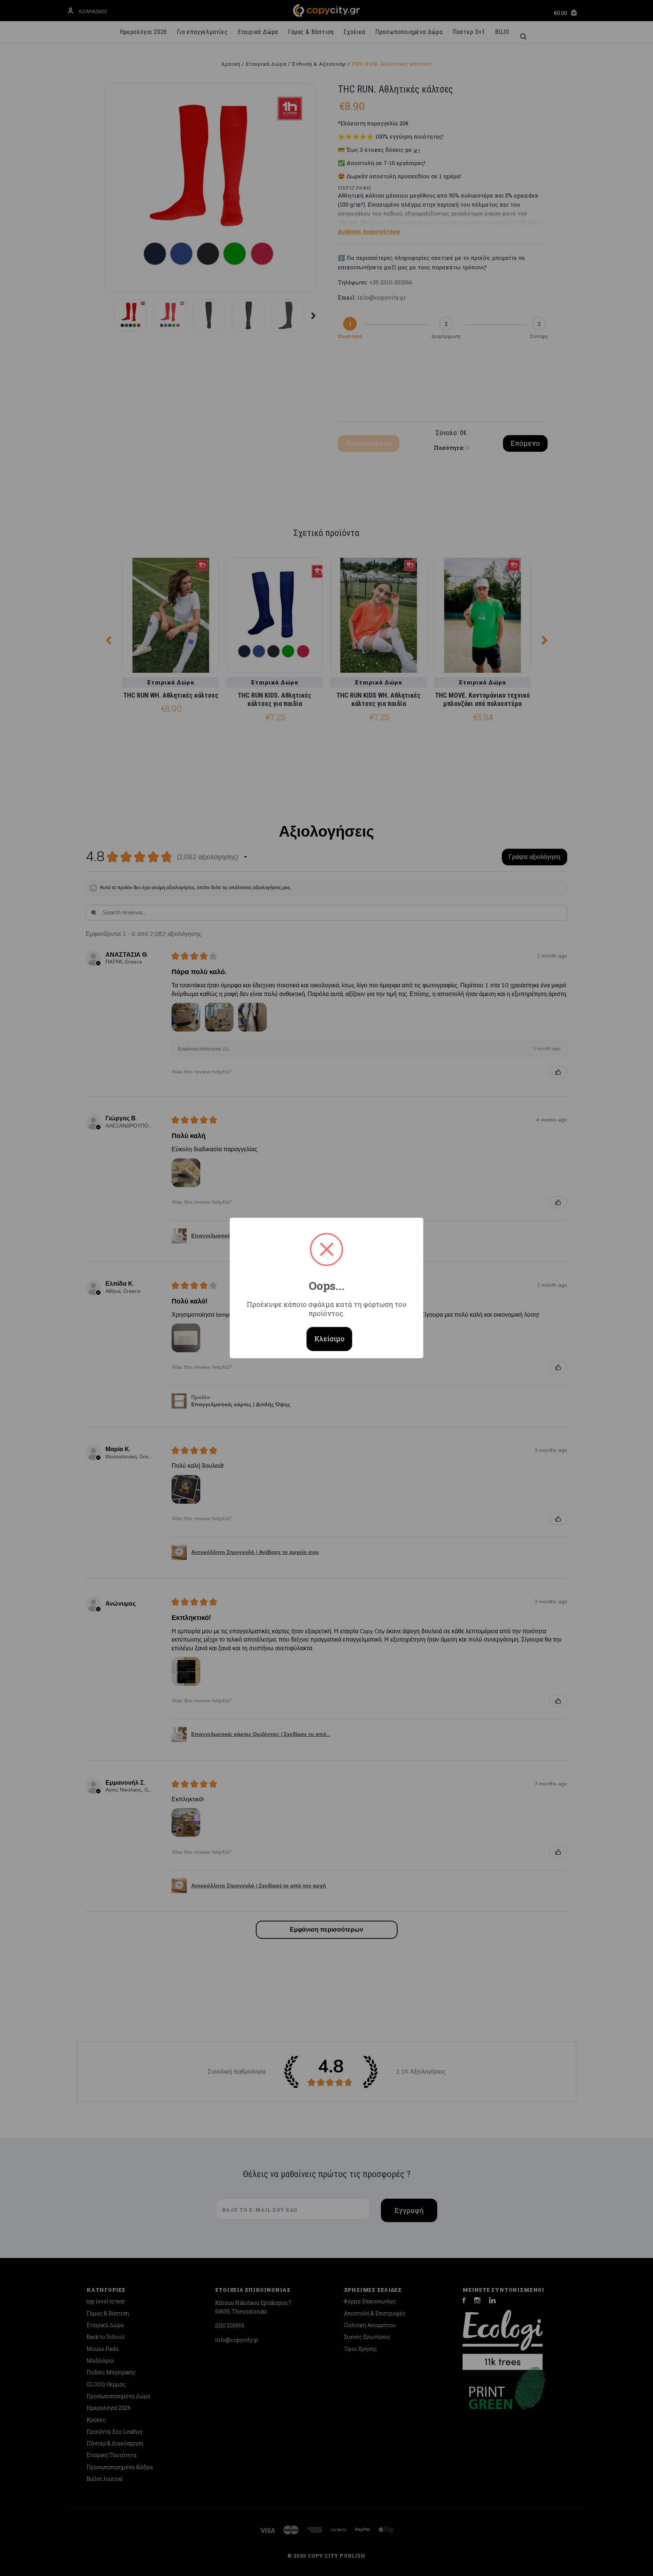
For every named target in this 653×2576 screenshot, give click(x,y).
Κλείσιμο (330, 1339)
